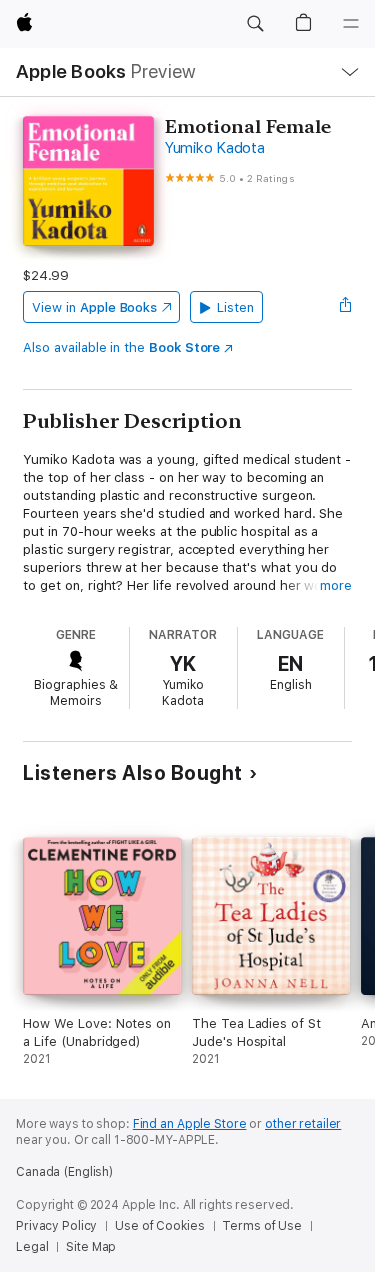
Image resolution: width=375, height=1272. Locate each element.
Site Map (91, 1247)
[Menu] (351, 24)
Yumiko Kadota (215, 148)
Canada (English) (64, 1172)
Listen (235, 307)
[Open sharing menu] (346, 307)
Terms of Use (262, 1226)
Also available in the (121, 347)
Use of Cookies (159, 1226)
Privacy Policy (56, 1226)
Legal (32, 1247)
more (336, 585)
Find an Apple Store (190, 1124)
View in (94, 307)
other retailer (303, 1124)
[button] (255, 24)
